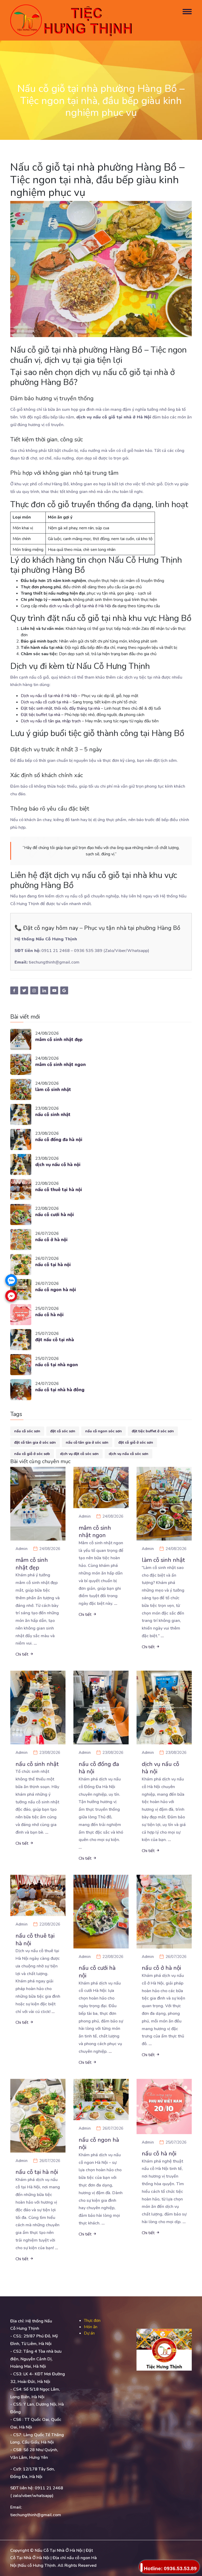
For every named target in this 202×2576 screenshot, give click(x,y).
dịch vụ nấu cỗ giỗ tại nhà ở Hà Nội (80, 606)
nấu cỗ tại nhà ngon (57, 1365)
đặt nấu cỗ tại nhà (55, 1340)
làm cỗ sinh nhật (53, 1090)
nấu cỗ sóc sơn (27, 1431)
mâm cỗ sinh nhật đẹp (59, 1040)
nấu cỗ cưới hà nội (55, 1215)
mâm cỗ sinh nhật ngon (60, 1065)
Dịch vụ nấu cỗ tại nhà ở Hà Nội (49, 696)
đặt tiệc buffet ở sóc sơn (153, 1431)
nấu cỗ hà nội (49, 1315)
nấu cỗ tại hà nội (53, 1265)
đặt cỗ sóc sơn (63, 1431)
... (35, 1643)
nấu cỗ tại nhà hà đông (60, 1390)
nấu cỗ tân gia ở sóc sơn (87, 1442)
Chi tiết (22, 1654)
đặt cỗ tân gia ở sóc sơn (35, 1442)
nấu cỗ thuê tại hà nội (59, 1190)
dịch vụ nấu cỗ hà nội (58, 1165)
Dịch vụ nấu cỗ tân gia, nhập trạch (51, 721)
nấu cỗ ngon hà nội (56, 1290)
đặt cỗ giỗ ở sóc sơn (136, 1442)
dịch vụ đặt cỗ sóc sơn (79, 1454)
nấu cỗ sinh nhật (53, 1115)
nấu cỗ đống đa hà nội (59, 1140)
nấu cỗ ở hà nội (51, 1240)
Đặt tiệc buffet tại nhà (41, 715)
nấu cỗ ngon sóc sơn (103, 1431)
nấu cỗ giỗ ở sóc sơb (32, 1454)
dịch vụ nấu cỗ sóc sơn (128, 1454)
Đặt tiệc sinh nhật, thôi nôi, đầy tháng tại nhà (60, 708)
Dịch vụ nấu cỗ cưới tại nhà (45, 702)
